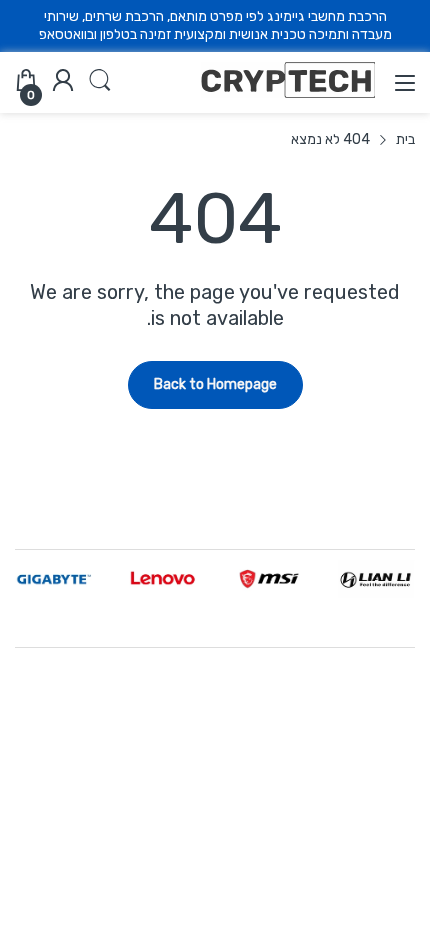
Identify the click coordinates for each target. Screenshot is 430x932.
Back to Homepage (215, 384)
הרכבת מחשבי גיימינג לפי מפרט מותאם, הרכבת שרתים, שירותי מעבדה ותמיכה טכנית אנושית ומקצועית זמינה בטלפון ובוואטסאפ (215, 25)
